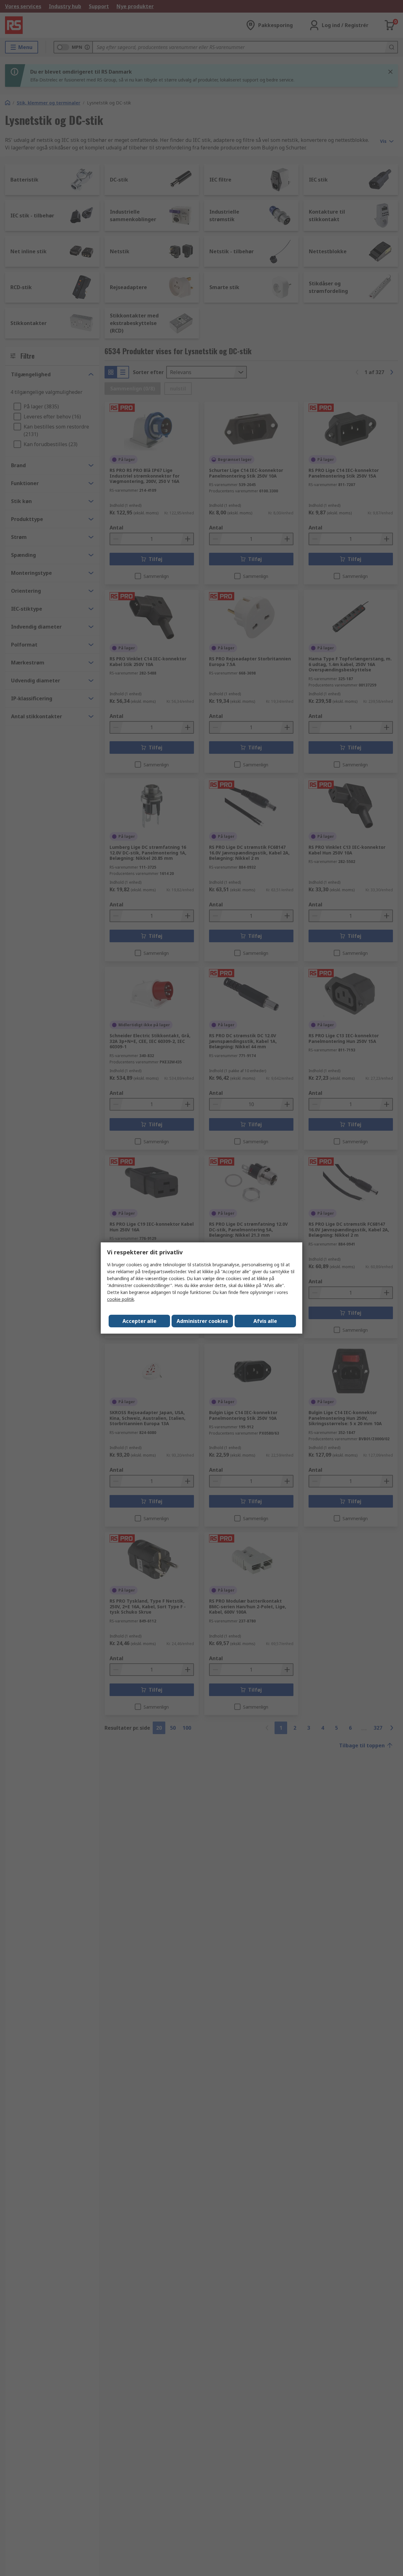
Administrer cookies (202, 1321)
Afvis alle (265, 1321)
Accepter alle (139, 1321)
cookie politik (121, 1299)
